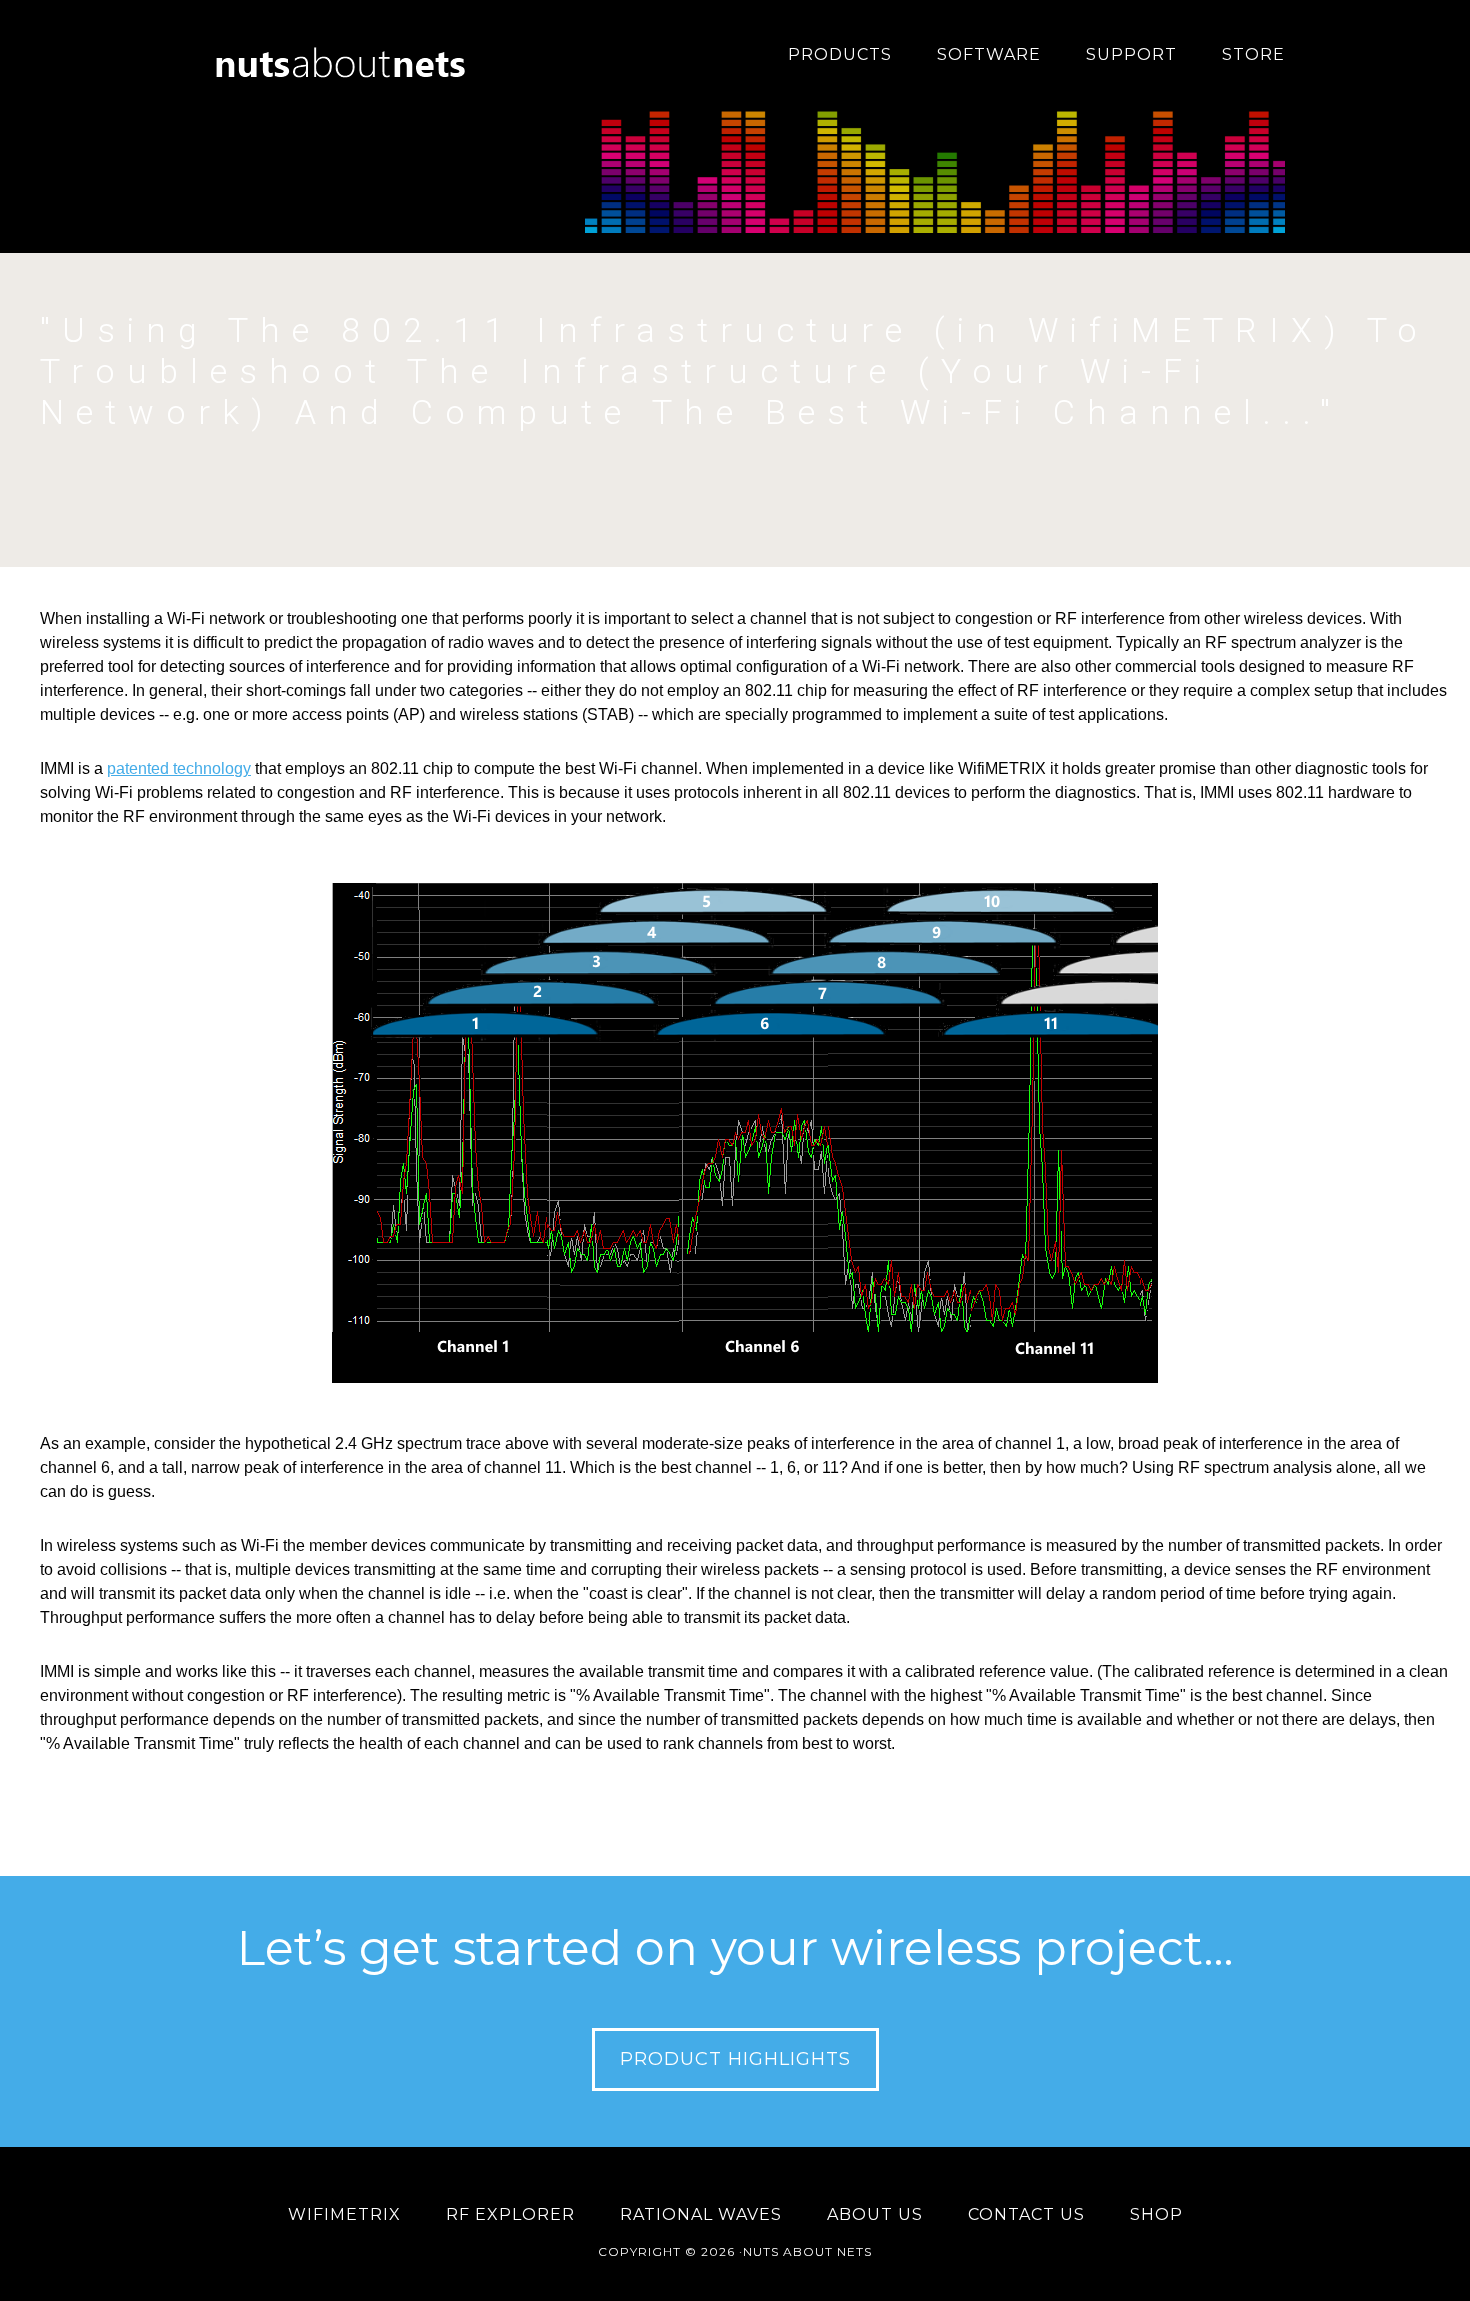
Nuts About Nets (345, 55)
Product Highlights (735, 2059)
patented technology (179, 768)
